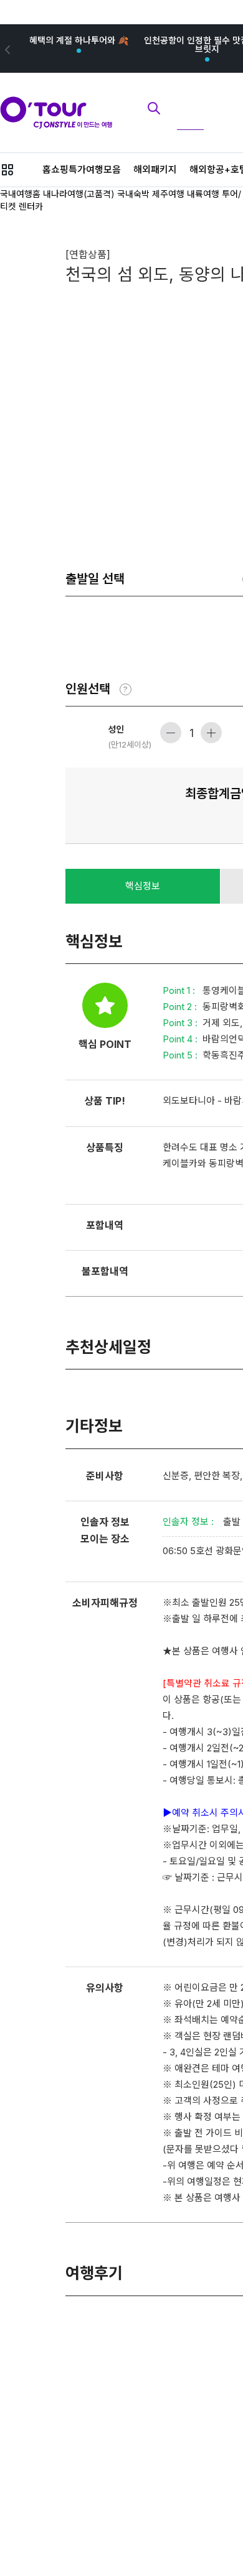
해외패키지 (155, 169)
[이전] (6, 49)
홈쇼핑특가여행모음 (82, 169)
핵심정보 (143, 886)
